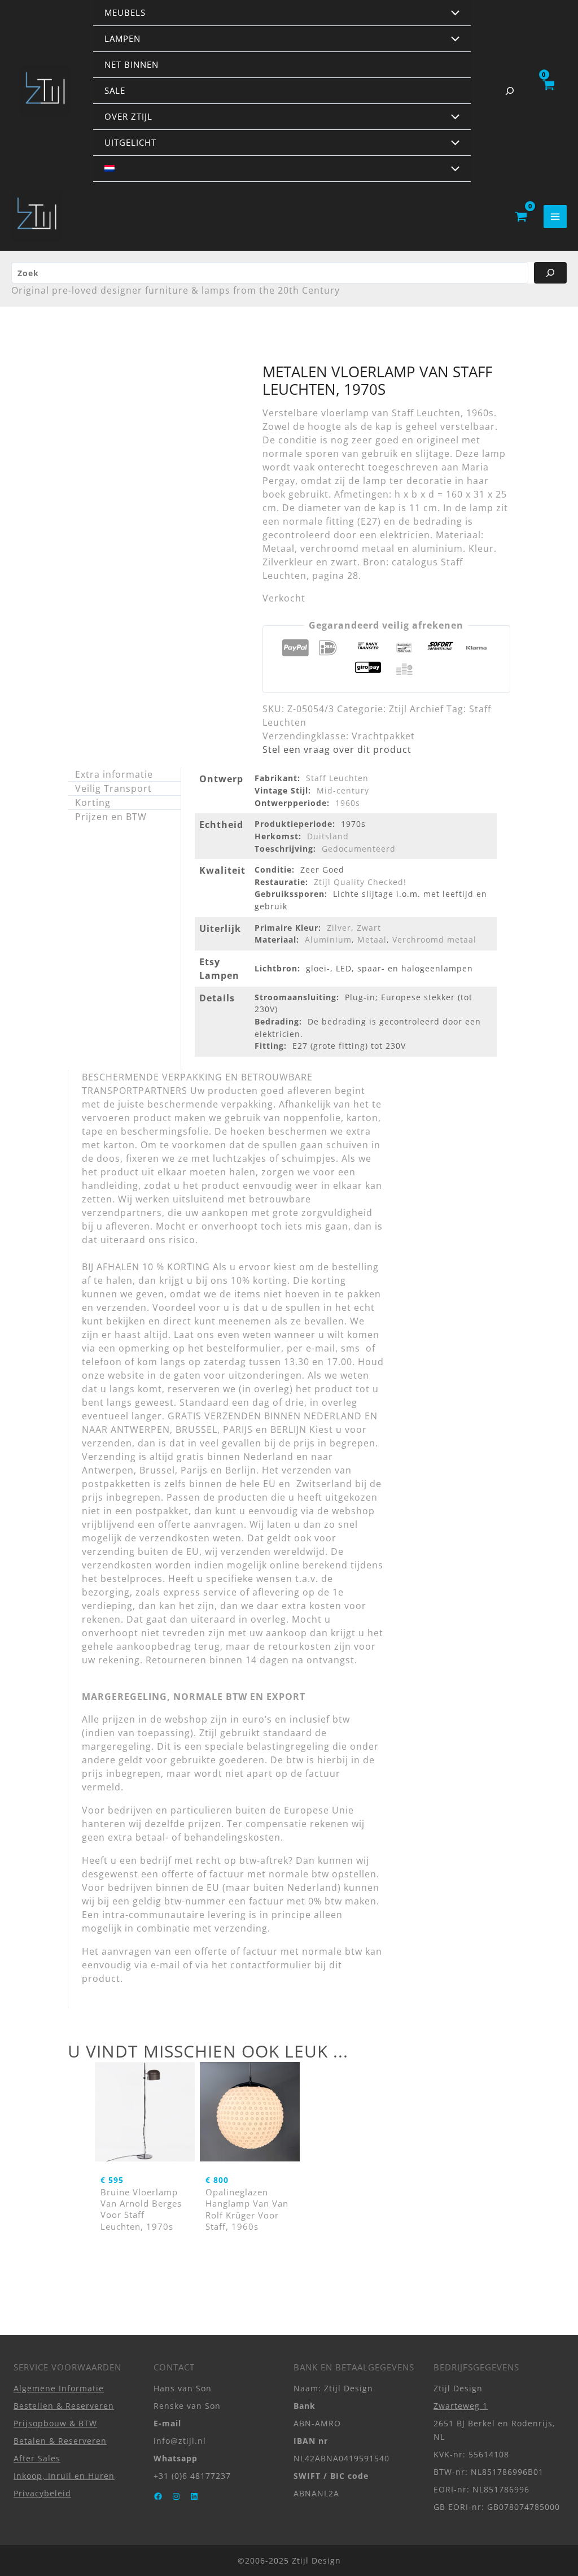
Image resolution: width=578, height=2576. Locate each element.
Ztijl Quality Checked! (360, 882)
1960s (348, 803)
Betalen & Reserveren (60, 2440)
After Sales (37, 2458)
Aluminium (328, 940)
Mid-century (343, 790)
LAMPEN (122, 38)
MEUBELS (125, 12)
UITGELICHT (130, 142)
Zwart (369, 928)
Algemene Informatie (59, 2388)
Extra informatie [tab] (114, 774)
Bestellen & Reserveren (64, 2405)
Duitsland (328, 836)
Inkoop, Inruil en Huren (64, 2475)
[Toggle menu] (453, 14)
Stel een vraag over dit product (337, 749)
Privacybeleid (42, 2493)
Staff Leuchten (337, 778)
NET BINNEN (132, 64)
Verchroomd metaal (434, 940)
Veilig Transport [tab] (113, 788)
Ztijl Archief (416, 709)
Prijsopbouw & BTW (55, 2423)
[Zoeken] (550, 273)
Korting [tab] (93, 803)
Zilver (339, 928)
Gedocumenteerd (359, 849)
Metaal (372, 940)
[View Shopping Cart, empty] (548, 91)
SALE (115, 90)
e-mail (165, 1965)
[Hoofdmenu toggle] (555, 217)
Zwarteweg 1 (461, 2405)
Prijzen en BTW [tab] (111, 817)
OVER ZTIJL (128, 116)
